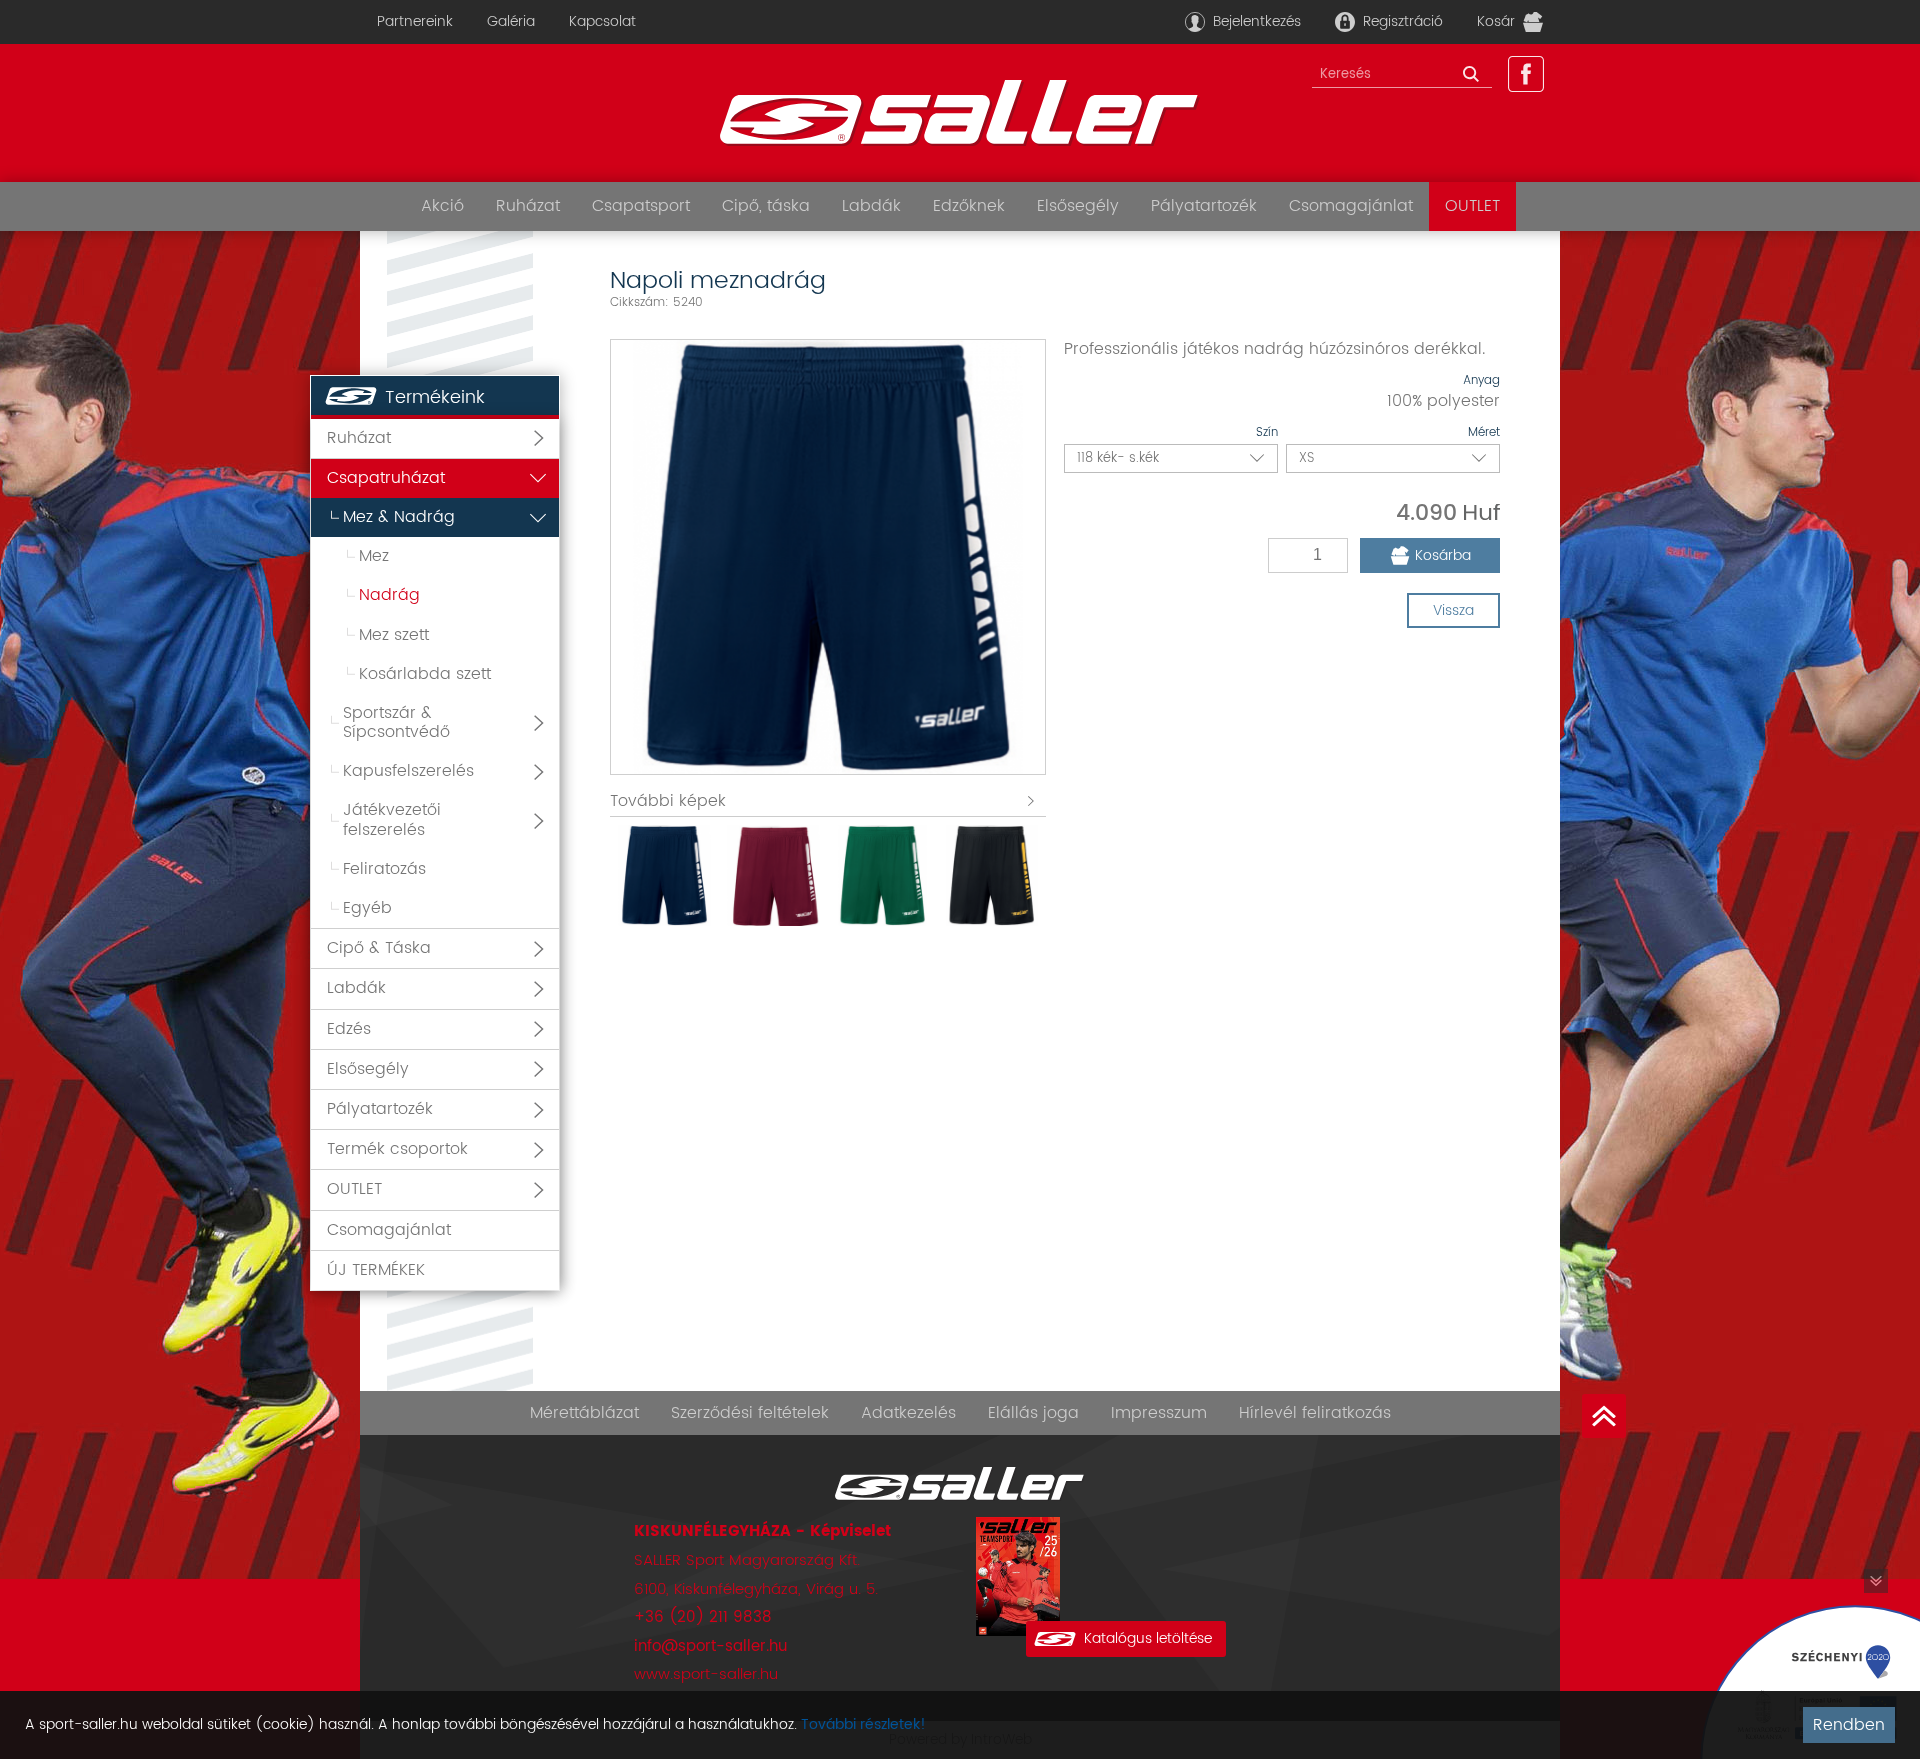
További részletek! (863, 1724)
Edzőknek (969, 206)
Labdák (871, 206)
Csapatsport (641, 206)
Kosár (1496, 21)
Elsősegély (1078, 206)
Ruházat (528, 206)
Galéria (511, 21)
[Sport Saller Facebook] (1526, 74)
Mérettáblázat (584, 1413)
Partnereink (415, 21)
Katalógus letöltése (1148, 1638)
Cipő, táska (766, 206)
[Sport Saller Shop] (960, 113)
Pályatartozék (1204, 206)
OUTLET (1472, 206)
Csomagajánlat (1351, 206)
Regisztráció (1403, 21)
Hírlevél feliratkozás (1315, 1413)
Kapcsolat (602, 21)
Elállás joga (1033, 1413)
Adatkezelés (908, 1413)
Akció (442, 206)
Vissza (1453, 610)
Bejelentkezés (1257, 21)
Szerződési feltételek (750, 1413)
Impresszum (1159, 1413)
